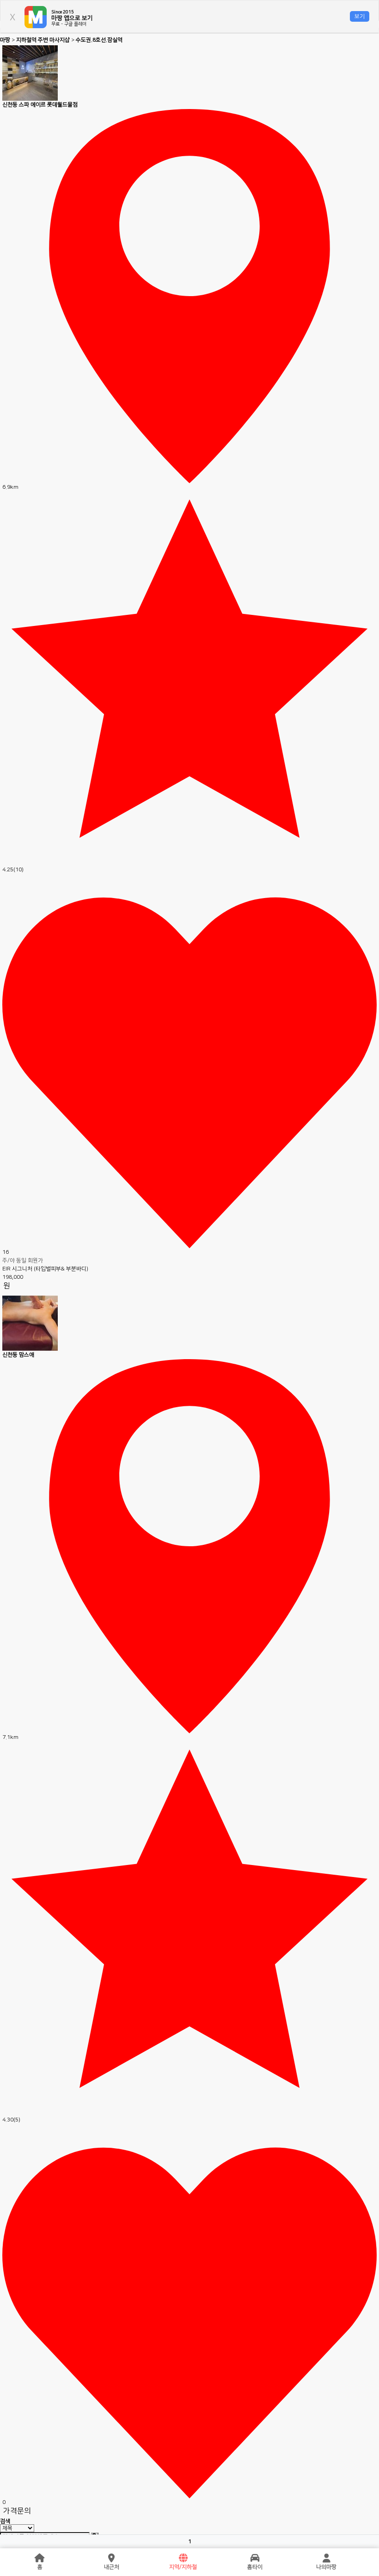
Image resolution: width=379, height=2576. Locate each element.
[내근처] (111, 2558)
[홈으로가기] (40, 2558)
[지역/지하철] (183, 2558)
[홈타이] (255, 2558)
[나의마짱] (326, 2558)
